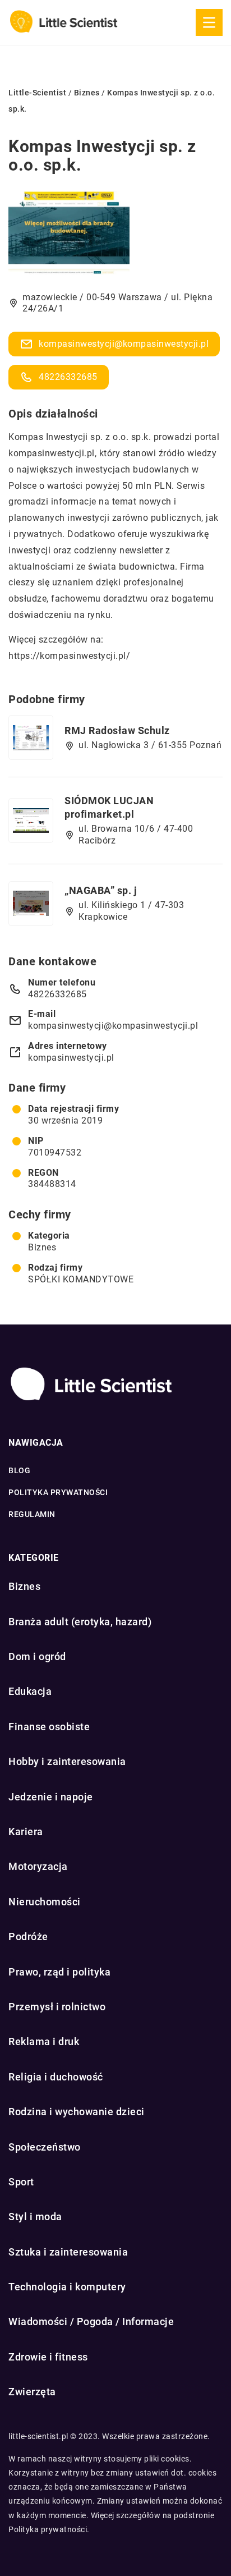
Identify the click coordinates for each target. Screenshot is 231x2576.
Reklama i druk (44, 2041)
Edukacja (30, 1691)
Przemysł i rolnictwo (57, 2007)
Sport (21, 2182)
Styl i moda (35, 2217)
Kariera (26, 1832)
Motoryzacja (38, 1866)
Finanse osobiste (49, 1727)
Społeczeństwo (45, 2147)
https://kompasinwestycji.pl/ (69, 656)
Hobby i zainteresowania (67, 1761)
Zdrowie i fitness (48, 2357)
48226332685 (68, 377)
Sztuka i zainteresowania (68, 2252)
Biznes (42, 1247)
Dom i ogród (37, 1656)
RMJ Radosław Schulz (117, 730)
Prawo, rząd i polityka (59, 1972)
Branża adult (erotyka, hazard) (80, 1622)
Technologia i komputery (67, 2287)
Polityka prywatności (58, 1492)
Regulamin (32, 1514)
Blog (19, 1470)
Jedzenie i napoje (51, 1797)
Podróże (28, 1936)
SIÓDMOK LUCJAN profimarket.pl (109, 807)
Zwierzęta (32, 2392)
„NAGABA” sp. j (101, 890)
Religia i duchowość (56, 2077)
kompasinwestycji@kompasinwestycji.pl (124, 344)
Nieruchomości (45, 1902)
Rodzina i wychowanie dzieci (77, 2112)
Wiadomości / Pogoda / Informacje (91, 2321)
